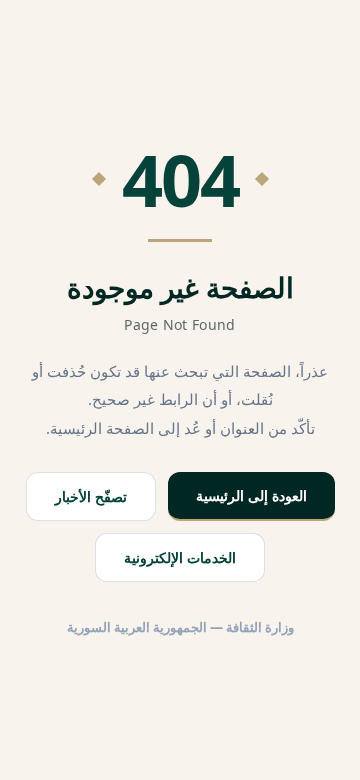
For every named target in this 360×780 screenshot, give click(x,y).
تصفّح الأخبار (91, 496)
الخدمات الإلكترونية (180, 557)
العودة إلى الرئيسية (251, 495)
